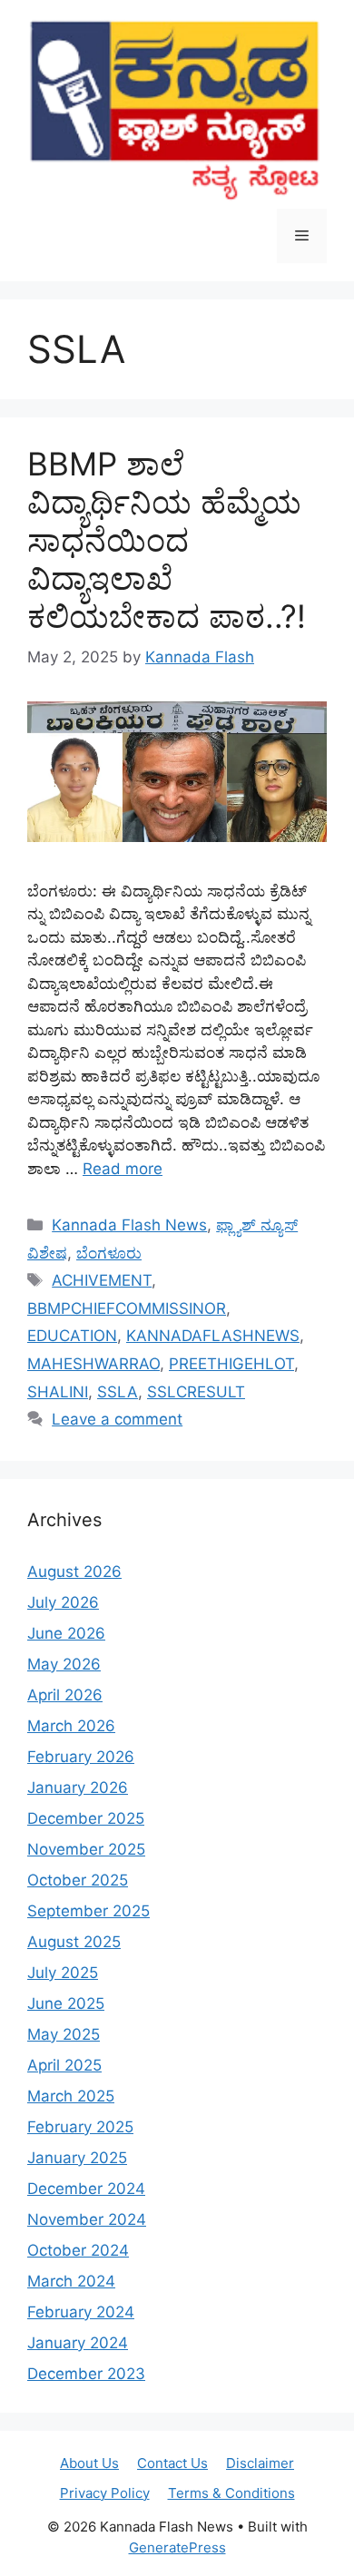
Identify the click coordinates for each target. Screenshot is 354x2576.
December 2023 (86, 2374)
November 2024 (87, 2219)
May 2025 (64, 2034)
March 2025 (71, 2096)
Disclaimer (260, 2463)
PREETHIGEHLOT (231, 1364)
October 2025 (78, 1880)
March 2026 (71, 1726)
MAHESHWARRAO (93, 1364)
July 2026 (63, 1602)
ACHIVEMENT (102, 1280)
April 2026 (65, 1695)
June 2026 (66, 1633)
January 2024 (78, 2343)
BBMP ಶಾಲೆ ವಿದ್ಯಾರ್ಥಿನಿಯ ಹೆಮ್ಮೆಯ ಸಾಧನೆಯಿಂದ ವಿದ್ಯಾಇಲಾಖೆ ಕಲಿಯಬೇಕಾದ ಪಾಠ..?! (167, 540)
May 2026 (64, 1664)
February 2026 (81, 1757)
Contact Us (172, 2463)
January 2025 (77, 2158)
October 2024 (78, 2250)
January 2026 (78, 1788)
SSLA (118, 1392)
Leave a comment (117, 1419)
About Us (89, 2463)
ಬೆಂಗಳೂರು (109, 1253)
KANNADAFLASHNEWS (213, 1336)
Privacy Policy (105, 2493)
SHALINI (58, 1392)
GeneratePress (177, 2547)
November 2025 (86, 1849)
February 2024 (81, 2312)
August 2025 (74, 1942)
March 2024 (71, 2281)
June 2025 (66, 2003)
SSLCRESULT (196, 1392)
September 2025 (88, 1911)
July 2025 (63, 1973)
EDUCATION (72, 1336)
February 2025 (80, 2127)
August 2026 (74, 1572)
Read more (123, 1169)
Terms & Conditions (231, 2493)
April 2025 (64, 2065)
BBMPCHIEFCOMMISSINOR (127, 1308)
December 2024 (86, 2189)
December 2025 (86, 1818)
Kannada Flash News (129, 1225)
